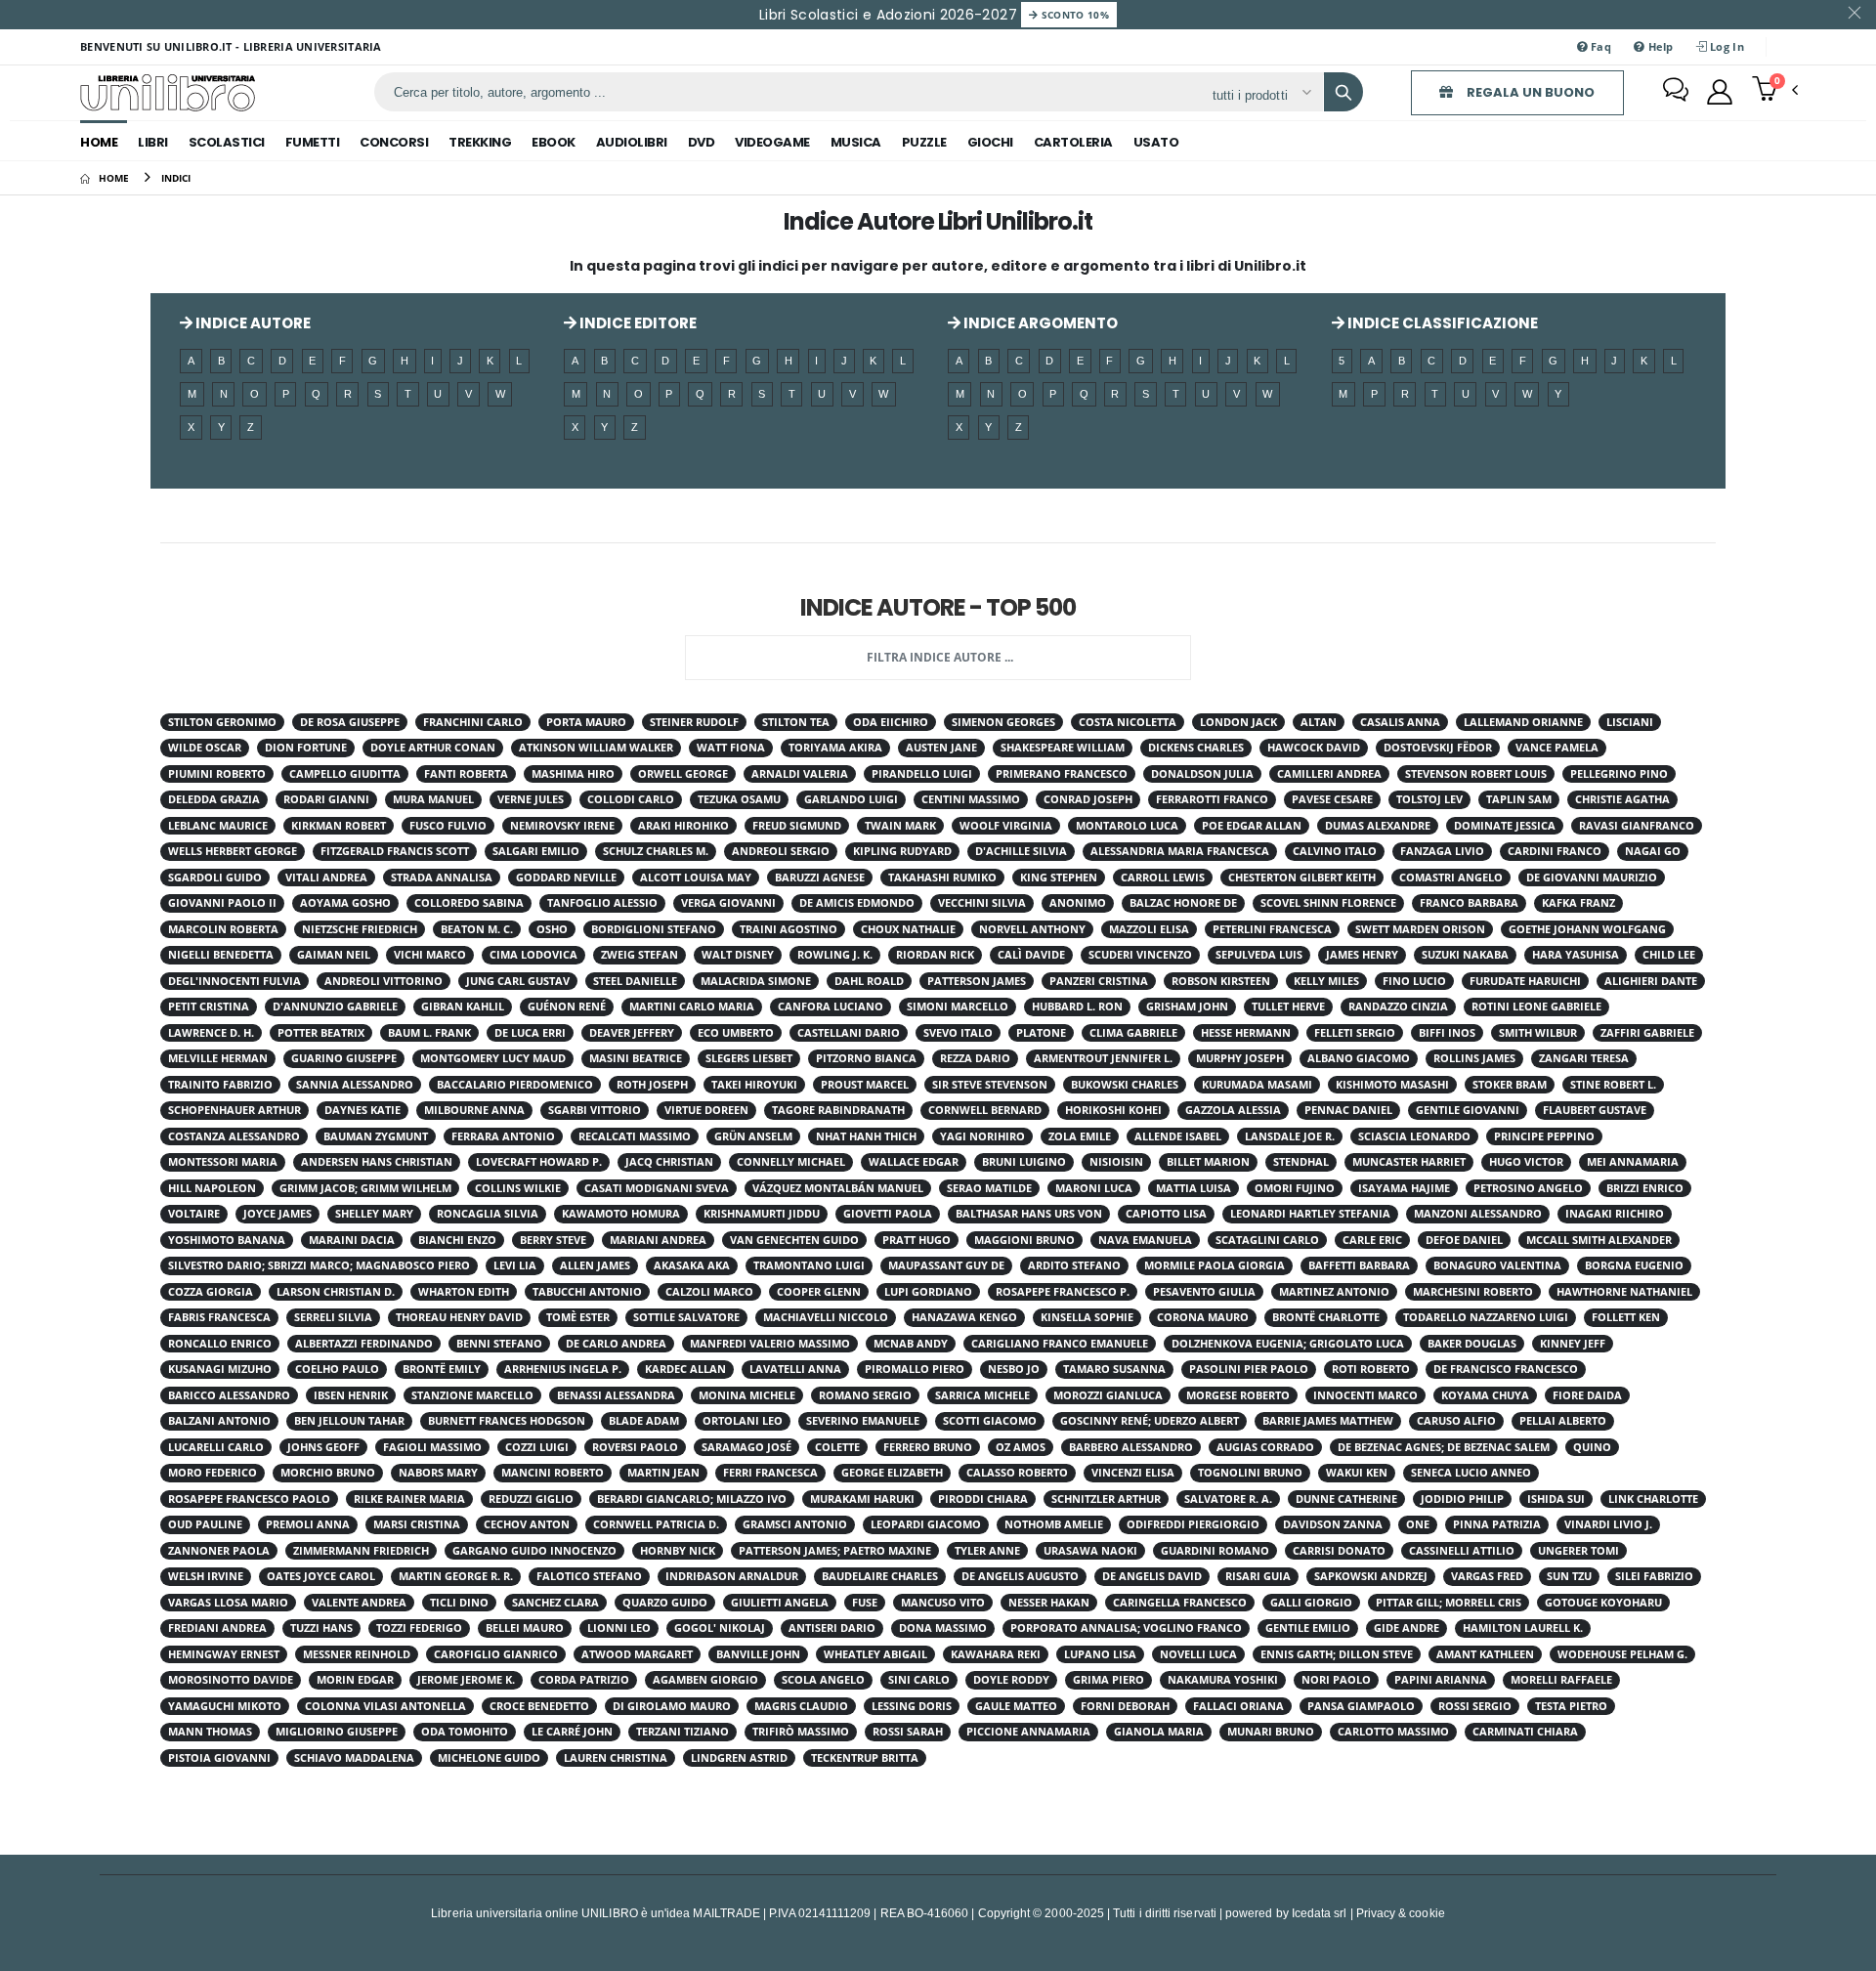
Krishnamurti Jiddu (762, 1214)
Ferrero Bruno (928, 1447)
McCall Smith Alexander (1599, 1240)
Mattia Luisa (1194, 1188)
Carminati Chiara (1525, 1732)
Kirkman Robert (339, 826)
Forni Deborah (1125, 1706)
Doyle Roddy (1011, 1680)
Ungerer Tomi (1578, 1551)
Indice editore (637, 323)
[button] (1775, 91)
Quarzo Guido (665, 1603)
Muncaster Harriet (1409, 1162)
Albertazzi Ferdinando (364, 1344)
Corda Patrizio (584, 1680)
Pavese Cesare (1332, 799)
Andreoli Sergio (781, 851)
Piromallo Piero (915, 1369)
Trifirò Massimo (801, 1732)
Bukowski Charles (1125, 1085)
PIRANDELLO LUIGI (922, 774)
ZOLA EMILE (1080, 1136)
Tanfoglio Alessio (602, 903)
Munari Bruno (1271, 1732)
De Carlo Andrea (616, 1344)
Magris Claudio (801, 1706)
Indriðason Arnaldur (732, 1576)
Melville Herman (218, 1058)
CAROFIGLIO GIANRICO (496, 1654)
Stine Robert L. (1613, 1085)
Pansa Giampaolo (1361, 1706)
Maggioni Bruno (1024, 1240)
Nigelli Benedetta (221, 955)
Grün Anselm (753, 1136)
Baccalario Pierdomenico (515, 1085)
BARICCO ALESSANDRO (229, 1395)
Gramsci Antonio (795, 1524)
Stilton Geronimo (222, 722)
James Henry (1362, 955)
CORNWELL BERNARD (985, 1110)
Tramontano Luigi (809, 1265)
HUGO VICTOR (1526, 1162)
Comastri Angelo (1451, 878)
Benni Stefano (499, 1344)
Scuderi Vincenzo (1140, 955)
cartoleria (1073, 142)
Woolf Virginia (1006, 826)
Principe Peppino (1544, 1136)
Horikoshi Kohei (1113, 1110)
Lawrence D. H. (211, 1033)
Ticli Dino (459, 1603)
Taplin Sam (1519, 799)
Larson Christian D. (336, 1292)
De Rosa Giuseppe (350, 722)
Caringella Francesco (1180, 1603)
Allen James (595, 1265)
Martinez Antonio (1334, 1292)
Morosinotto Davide (231, 1680)
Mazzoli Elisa (1149, 929)
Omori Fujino (1295, 1188)
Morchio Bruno (328, 1473)
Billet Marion (1208, 1162)
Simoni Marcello (958, 1007)
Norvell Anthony (1032, 929)
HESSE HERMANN (1246, 1033)
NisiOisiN (1116, 1162)
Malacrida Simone (756, 981)
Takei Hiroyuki (754, 1085)
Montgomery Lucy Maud (493, 1058)
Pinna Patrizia (1497, 1524)
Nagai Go (1653, 851)
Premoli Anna (308, 1524)
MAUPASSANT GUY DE (946, 1265)
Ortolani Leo (743, 1421)
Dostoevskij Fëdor (1438, 748)
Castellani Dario (849, 1033)
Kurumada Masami (1257, 1085)
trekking (480, 142)
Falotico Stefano (589, 1576)
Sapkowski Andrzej (1371, 1576)
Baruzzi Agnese (820, 878)
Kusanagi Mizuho (220, 1369)
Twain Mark (900, 826)
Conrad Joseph (1088, 799)
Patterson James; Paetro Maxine (835, 1551)
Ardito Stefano (1074, 1265)
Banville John (758, 1654)
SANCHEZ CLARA (555, 1603)
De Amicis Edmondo (857, 903)
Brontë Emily (442, 1369)
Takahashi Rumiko (942, 878)
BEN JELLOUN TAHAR (349, 1421)
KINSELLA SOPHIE (1087, 1317)
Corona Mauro (1203, 1317)
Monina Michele (747, 1395)
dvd (702, 142)
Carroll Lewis (1163, 878)
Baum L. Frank (429, 1033)
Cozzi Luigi (537, 1447)
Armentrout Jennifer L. (1103, 1058)
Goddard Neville (566, 878)
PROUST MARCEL (865, 1085)
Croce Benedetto (539, 1706)
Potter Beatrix (321, 1033)
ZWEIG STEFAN (640, 955)
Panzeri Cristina (1099, 981)
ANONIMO (1078, 903)
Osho (552, 929)
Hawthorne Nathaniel (1624, 1292)
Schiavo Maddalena (354, 1758)
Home (99, 142)
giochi (990, 142)
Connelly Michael (791, 1162)
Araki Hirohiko (683, 826)
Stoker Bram (1510, 1085)
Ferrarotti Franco (1212, 799)
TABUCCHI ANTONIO (587, 1292)
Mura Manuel (433, 799)
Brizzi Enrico (1645, 1188)
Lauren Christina (616, 1758)
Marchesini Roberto (1473, 1292)
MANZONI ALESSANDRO (1478, 1214)
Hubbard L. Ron (1077, 1007)
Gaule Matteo (1016, 1706)
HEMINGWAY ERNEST (224, 1654)
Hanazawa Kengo (964, 1317)
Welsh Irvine (206, 1576)
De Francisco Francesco (1506, 1369)
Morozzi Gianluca (1108, 1395)
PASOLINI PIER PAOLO (1249, 1369)
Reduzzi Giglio (531, 1499)
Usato (1156, 142)
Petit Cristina (209, 1007)
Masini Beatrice (636, 1058)
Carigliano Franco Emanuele (1060, 1344)
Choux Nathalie (908, 929)
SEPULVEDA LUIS (1259, 955)
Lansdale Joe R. (1290, 1136)
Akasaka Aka (692, 1265)
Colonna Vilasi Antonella (385, 1706)
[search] (1343, 92)
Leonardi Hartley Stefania (1310, 1214)
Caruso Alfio (1456, 1421)
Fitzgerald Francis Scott (395, 851)
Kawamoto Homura (621, 1214)
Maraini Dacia (352, 1240)
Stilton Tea (796, 722)
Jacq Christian (669, 1162)
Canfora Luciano (831, 1007)
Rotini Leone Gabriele (1536, 1007)
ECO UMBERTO (736, 1033)
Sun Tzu (1569, 1576)
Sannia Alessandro (355, 1085)
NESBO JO (1014, 1369)
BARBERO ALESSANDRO (1131, 1447)
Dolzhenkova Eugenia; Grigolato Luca (1288, 1344)
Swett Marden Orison (1420, 929)
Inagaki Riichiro (1615, 1214)
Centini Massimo (971, 799)
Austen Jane (941, 748)
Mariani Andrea (658, 1240)
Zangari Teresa (1584, 1058)
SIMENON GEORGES (1003, 722)
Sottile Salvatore (686, 1317)
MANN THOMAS (210, 1732)
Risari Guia (1258, 1576)
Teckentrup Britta (865, 1758)
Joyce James (277, 1214)
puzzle (924, 142)
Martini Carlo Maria (692, 1007)
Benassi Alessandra (616, 1395)
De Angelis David (1152, 1576)
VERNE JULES (531, 799)
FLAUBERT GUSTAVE (1595, 1110)
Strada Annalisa (442, 878)
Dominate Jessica (1505, 826)
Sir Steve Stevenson (990, 1085)
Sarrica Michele (982, 1395)
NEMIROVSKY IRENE (562, 826)
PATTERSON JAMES (977, 981)
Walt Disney (738, 955)
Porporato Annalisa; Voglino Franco (1126, 1628)
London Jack (1238, 722)
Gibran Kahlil (463, 1007)
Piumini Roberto (217, 774)
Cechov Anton (527, 1524)
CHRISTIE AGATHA (1622, 799)
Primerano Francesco (1062, 774)
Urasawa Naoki (1090, 1551)
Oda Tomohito (465, 1732)
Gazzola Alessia (1233, 1110)
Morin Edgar (355, 1680)
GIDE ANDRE (1407, 1628)
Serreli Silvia (333, 1317)
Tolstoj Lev (1429, 799)
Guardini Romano (1215, 1551)
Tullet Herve (1288, 1007)
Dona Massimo (943, 1628)
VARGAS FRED (1487, 1576)
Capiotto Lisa (1166, 1214)
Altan (1319, 722)
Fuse (865, 1603)
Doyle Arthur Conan (433, 748)
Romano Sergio (865, 1395)
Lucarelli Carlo (216, 1447)
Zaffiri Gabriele (1647, 1033)
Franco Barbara (1469, 903)
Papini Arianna (1441, 1680)
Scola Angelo (823, 1680)
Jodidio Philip (1462, 1499)
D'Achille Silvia (1021, 851)
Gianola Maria (1159, 1732)
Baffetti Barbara (1359, 1265)
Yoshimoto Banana (227, 1240)
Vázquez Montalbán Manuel (838, 1188)
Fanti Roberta (466, 774)
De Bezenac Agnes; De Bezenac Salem (1444, 1447)
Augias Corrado (1265, 1447)
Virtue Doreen (706, 1110)
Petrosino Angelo (1528, 1188)
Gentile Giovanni (1468, 1110)
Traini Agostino (789, 929)
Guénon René (567, 1007)
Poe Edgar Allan (1252, 826)
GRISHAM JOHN (1187, 1007)
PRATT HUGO (917, 1240)
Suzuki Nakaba (1465, 955)
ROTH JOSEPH (652, 1085)
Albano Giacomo (1359, 1058)
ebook (554, 142)
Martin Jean (663, 1473)
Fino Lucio (1414, 981)
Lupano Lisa (1100, 1654)
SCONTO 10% (1073, 15)
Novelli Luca (1198, 1654)
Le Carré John (572, 1732)
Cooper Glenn (819, 1292)
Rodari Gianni (326, 799)
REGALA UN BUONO (1529, 92)
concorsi (394, 142)
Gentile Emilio (1308, 1628)
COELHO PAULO (337, 1369)
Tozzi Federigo (419, 1628)
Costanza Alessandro (234, 1136)
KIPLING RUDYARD (902, 851)
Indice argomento (1039, 323)
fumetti (313, 142)
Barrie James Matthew (1328, 1421)
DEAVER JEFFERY (632, 1033)
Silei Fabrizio (1654, 1576)
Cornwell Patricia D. (656, 1524)
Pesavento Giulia (1204, 1292)
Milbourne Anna (474, 1110)
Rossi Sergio (1475, 1706)
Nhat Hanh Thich (866, 1136)
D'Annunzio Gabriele (335, 1007)
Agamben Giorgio (705, 1680)
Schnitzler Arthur (1106, 1499)
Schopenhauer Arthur (234, 1110)
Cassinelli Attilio (1462, 1551)
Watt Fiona (731, 748)
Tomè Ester (578, 1317)
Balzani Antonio (219, 1421)
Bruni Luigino (1024, 1162)
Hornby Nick (678, 1551)
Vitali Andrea (326, 878)
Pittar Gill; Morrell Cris (1449, 1603)
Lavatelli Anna (795, 1369)
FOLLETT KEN (1626, 1317)
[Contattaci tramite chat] (1676, 92)
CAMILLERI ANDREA (1329, 774)
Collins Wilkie (518, 1188)
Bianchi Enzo (457, 1240)
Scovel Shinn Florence (1328, 903)
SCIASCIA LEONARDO (1414, 1136)
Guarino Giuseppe (344, 1058)
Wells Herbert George (233, 851)
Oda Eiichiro (891, 722)
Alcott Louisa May (696, 878)
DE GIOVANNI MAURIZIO (1592, 878)
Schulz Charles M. (656, 851)
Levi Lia (515, 1265)
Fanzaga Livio (1442, 851)
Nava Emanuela (1145, 1240)
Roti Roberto (1371, 1369)
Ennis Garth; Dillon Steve (1337, 1654)
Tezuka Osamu (739, 799)
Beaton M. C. (477, 929)
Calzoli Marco (709, 1292)
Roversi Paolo (635, 1447)
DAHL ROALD (869, 981)
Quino (1592, 1447)
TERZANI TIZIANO (682, 1732)
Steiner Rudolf (694, 722)
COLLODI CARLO (631, 799)
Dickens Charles (1196, 748)
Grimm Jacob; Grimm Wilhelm (365, 1188)
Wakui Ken (1357, 1473)
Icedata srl (1320, 1913)
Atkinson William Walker (596, 748)
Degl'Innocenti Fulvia (234, 981)
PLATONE (1041, 1033)
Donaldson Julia (1202, 774)
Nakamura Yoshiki (1223, 1680)
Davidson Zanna (1333, 1524)
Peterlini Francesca (1272, 929)
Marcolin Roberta (223, 929)
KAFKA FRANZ (1578, 903)
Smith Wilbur (1538, 1033)
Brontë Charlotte (1326, 1317)
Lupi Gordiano (928, 1292)
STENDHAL (1301, 1162)
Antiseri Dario (832, 1628)
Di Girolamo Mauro (672, 1706)
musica (856, 142)
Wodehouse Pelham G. (1622, 1654)
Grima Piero (1109, 1680)
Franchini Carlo (473, 722)
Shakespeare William (1063, 748)
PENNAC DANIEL (1348, 1110)
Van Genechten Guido (794, 1240)
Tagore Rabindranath (838, 1110)
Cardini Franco (1555, 851)
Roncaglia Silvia (488, 1214)
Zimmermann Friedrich (361, 1551)
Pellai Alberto (1563, 1421)
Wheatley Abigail (875, 1654)
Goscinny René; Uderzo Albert (1150, 1421)
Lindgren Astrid (739, 1758)
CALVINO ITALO (1335, 851)
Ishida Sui (1556, 1499)
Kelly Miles (1326, 981)
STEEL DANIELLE (635, 981)
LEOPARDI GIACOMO (926, 1524)
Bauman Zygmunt (376, 1136)
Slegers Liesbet (749, 1058)
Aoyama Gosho (345, 903)
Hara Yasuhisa (1576, 955)
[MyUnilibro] (1720, 92)
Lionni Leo (619, 1628)
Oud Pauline (205, 1524)
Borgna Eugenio (1634, 1265)
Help (1659, 46)
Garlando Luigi (851, 799)
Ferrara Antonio (503, 1136)
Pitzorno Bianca (866, 1058)
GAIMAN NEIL (334, 955)
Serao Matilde (989, 1188)
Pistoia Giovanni (219, 1758)
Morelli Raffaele (1561, 1680)
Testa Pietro (1571, 1706)
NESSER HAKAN (1049, 1603)
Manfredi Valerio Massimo (770, 1344)
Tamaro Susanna (1114, 1369)
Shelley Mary (374, 1214)
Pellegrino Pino (1619, 774)
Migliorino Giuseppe (337, 1732)
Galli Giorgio (1311, 1603)
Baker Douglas (1472, 1344)
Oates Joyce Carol (321, 1576)
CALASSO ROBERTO (1017, 1473)
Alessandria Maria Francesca (1180, 851)
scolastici (227, 142)
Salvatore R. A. (1228, 1499)
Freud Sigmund (797, 826)
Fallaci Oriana (1238, 1706)
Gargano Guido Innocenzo (534, 1551)
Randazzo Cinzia (1398, 1007)
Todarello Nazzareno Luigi (1486, 1317)
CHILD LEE (1669, 955)
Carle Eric (1372, 1240)
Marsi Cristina (417, 1524)
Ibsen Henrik (351, 1395)
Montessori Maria (223, 1162)
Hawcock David (1314, 748)
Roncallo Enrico (220, 1344)
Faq (1599, 46)
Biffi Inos (1447, 1033)
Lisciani (1630, 722)
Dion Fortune (306, 748)
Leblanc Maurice (218, 826)
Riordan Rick (935, 955)
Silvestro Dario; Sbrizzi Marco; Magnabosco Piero (319, 1265)
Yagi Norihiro (982, 1136)
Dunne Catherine (1346, 1499)
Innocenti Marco (1365, 1395)
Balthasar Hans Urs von (1029, 1214)
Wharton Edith (464, 1292)
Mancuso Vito (943, 1603)
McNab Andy (911, 1344)
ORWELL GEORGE (683, 774)
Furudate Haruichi (1525, 981)
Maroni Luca (1094, 1188)
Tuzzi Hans (321, 1628)
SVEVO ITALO (958, 1033)
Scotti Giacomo (990, 1421)
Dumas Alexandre (1378, 826)
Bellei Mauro (525, 1628)
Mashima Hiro (573, 774)
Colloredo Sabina (469, 903)
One (1418, 1524)
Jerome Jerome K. (466, 1680)
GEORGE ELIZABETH (892, 1473)
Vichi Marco (430, 955)
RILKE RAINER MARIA (409, 1499)
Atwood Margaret (637, 1654)
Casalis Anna (1400, 722)
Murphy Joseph (1240, 1058)
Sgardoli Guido (215, 878)
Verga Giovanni (728, 903)
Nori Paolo (1336, 1680)
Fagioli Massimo (432, 1447)
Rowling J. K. (835, 955)
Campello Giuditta (345, 774)
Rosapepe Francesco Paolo (249, 1499)
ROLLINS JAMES (1474, 1058)
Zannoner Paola (219, 1551)
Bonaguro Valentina (1497, 1265)
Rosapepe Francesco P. (1063, 1292)
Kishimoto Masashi (1392, 1085)
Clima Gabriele (1133, 1033)
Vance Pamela (1557, 748)
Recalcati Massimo (635, 1136)
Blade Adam (644, 1421)
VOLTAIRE (194, 1214)
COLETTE (837, 1447)
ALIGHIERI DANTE (1651, 981)
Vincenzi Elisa (1133, 1473)
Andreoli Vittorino (384, 981)
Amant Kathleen (1485, 1654)
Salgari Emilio (536, 851)
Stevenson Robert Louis (1476, 774)
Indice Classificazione (1441, 323)
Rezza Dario (975, 1058)
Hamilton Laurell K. (1523, 1628)
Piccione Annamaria (1028, 1732)
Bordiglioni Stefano (654, 929)
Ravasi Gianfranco (1637, 826)
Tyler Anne (987, 1551)
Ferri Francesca (770, 1473)
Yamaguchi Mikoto (225, 1706)
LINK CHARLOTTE (1653, 1499)
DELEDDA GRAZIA (214, 799)
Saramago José (746, 1447)
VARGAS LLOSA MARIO (228, 1603)
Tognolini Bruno (1250, 1473)
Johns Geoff (323, 1447)
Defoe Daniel (1464, 1240)
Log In (1726, 46)
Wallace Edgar (914, 1162)
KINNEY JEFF (1573, 1344)
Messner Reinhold (357, 1654)
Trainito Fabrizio (220, 1085)
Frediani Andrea (217, 1628)
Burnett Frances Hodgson (507, 1421)
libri (153, 142)
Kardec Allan (685, 1369)
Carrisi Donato (1339, 1551)
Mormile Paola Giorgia (1215, 1265)
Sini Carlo (919, 1680)
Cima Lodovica (533, 955)
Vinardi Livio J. (1608, 1524)
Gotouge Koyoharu (1603, 1603)
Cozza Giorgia (211, 1292)
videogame (772, 142)
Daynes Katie (362, 1110)
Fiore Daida (1587, 1395)
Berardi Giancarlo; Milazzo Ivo (692, 1499)
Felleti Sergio (1355, 1033)
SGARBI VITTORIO (595, 1110)
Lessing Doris (912, 1706)
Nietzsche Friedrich (360, 929)
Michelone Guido (489, 1758)
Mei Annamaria (1633, 1162)
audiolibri (632, 142)
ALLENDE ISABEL (1178, 1136)
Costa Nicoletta (1128, 722)
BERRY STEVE (553, 1240)
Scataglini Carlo (1267, 1240)
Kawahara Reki (996, 1654)
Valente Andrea (359, 1603)
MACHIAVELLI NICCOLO (826, 1317)
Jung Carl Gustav (518, 981)
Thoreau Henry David (459, 1317)
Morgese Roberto (1238, 1395)
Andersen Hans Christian (377, 1162)
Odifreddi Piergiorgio (1193, 1524)
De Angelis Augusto (1020, 1576)
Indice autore (252, 323)
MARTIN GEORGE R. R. (456, 1576)
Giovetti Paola (888, 1214)
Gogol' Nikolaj (720, 1628)
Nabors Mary (438, 1473)
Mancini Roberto (553, 1473)
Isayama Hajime (1404, 1188)
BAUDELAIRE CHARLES (880, 1576)
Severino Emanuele (863, 1421)
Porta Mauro (586, 722)
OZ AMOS (1021, 1447)
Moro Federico (213, 1473)
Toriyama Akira (835, 748)
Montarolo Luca (1127, 826)
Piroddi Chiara (983, 1499)
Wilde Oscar (205, 748)
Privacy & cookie (1401, 1913)
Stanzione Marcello (472, 1395)
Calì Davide (1031, 955)
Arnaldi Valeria (800, 774)
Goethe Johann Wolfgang (1587, 929)
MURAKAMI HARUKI (862, 1499)
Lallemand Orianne (1523, 722)
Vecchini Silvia (982, 903)
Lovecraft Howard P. (539, 1162)
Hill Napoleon (212, 1188)
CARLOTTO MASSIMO (1393, 1732)
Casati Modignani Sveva (657, 1188)
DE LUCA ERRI (530, 1033)
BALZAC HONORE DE (1183, 903)
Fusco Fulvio (448, 826)
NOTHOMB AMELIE (1054, 1524)
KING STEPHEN (1059, 878)
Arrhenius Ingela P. (563, 1369)
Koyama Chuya (1485, 1395)
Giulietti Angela (780, 1603)
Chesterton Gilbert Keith (1302, 878)
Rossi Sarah (908, 1732)
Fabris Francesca (219, 1317)
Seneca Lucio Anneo (1471, 1473)
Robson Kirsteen (1221, 981)
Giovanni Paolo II (222, 903)
